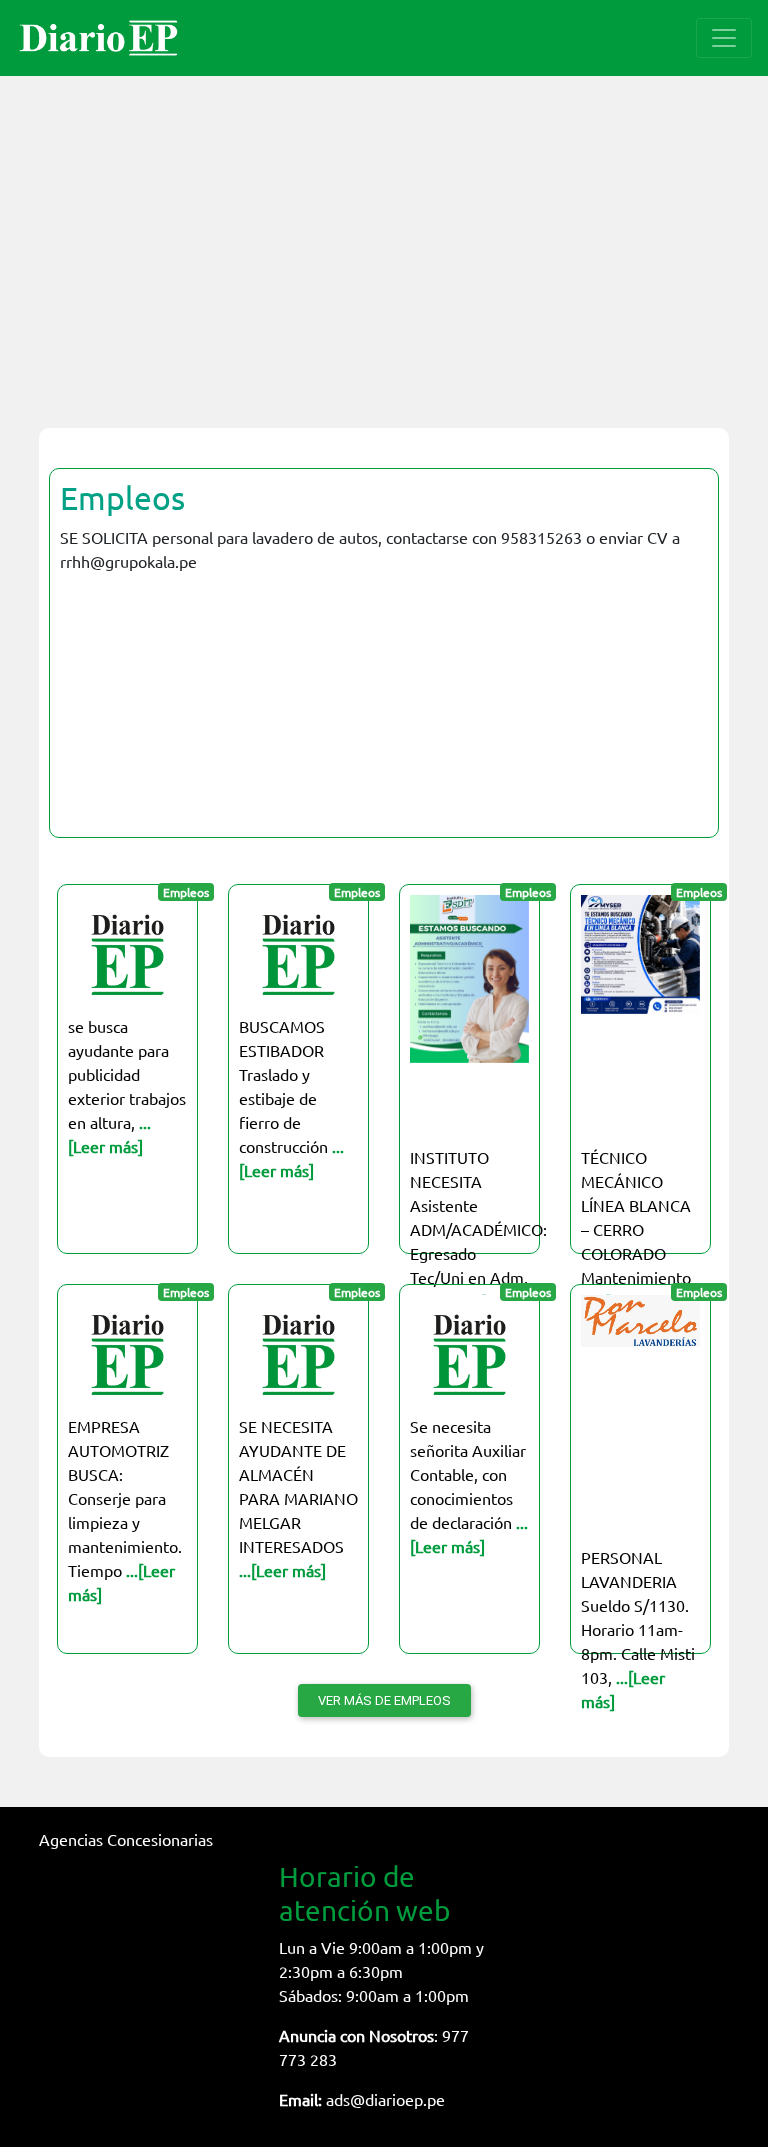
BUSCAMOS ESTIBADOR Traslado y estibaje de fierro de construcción (291, 1098)
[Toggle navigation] (724, 38)
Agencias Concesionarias (126, 1839)
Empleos (122, 497)
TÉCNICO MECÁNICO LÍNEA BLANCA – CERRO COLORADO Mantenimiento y (636, 1229)
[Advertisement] (384, 240)
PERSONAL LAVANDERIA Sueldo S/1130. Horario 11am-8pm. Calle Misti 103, (638, 1629)
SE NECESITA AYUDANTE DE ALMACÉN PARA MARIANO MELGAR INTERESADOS (298, 1498)
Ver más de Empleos (384, 1700)
